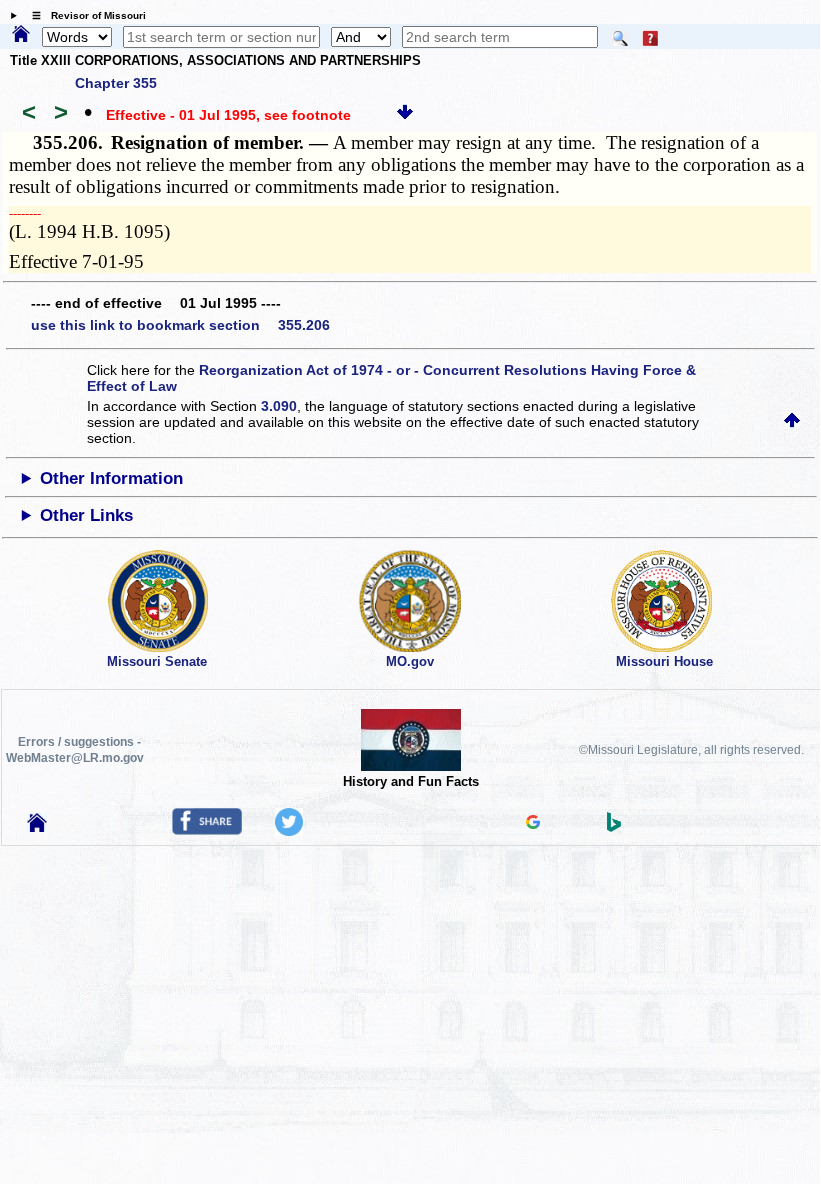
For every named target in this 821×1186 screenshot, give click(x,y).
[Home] (21, 35)
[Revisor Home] (37, 827)
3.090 (279, 406)
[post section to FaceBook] (207, 830)
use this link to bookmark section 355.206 (180, 325)
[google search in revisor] (533, 824)
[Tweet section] (289, 831)
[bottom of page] (405, 115)
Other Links (86, 515)
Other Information (111, 478)
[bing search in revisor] (614, 827)
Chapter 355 (116, 83)
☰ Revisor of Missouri (84, 15)
